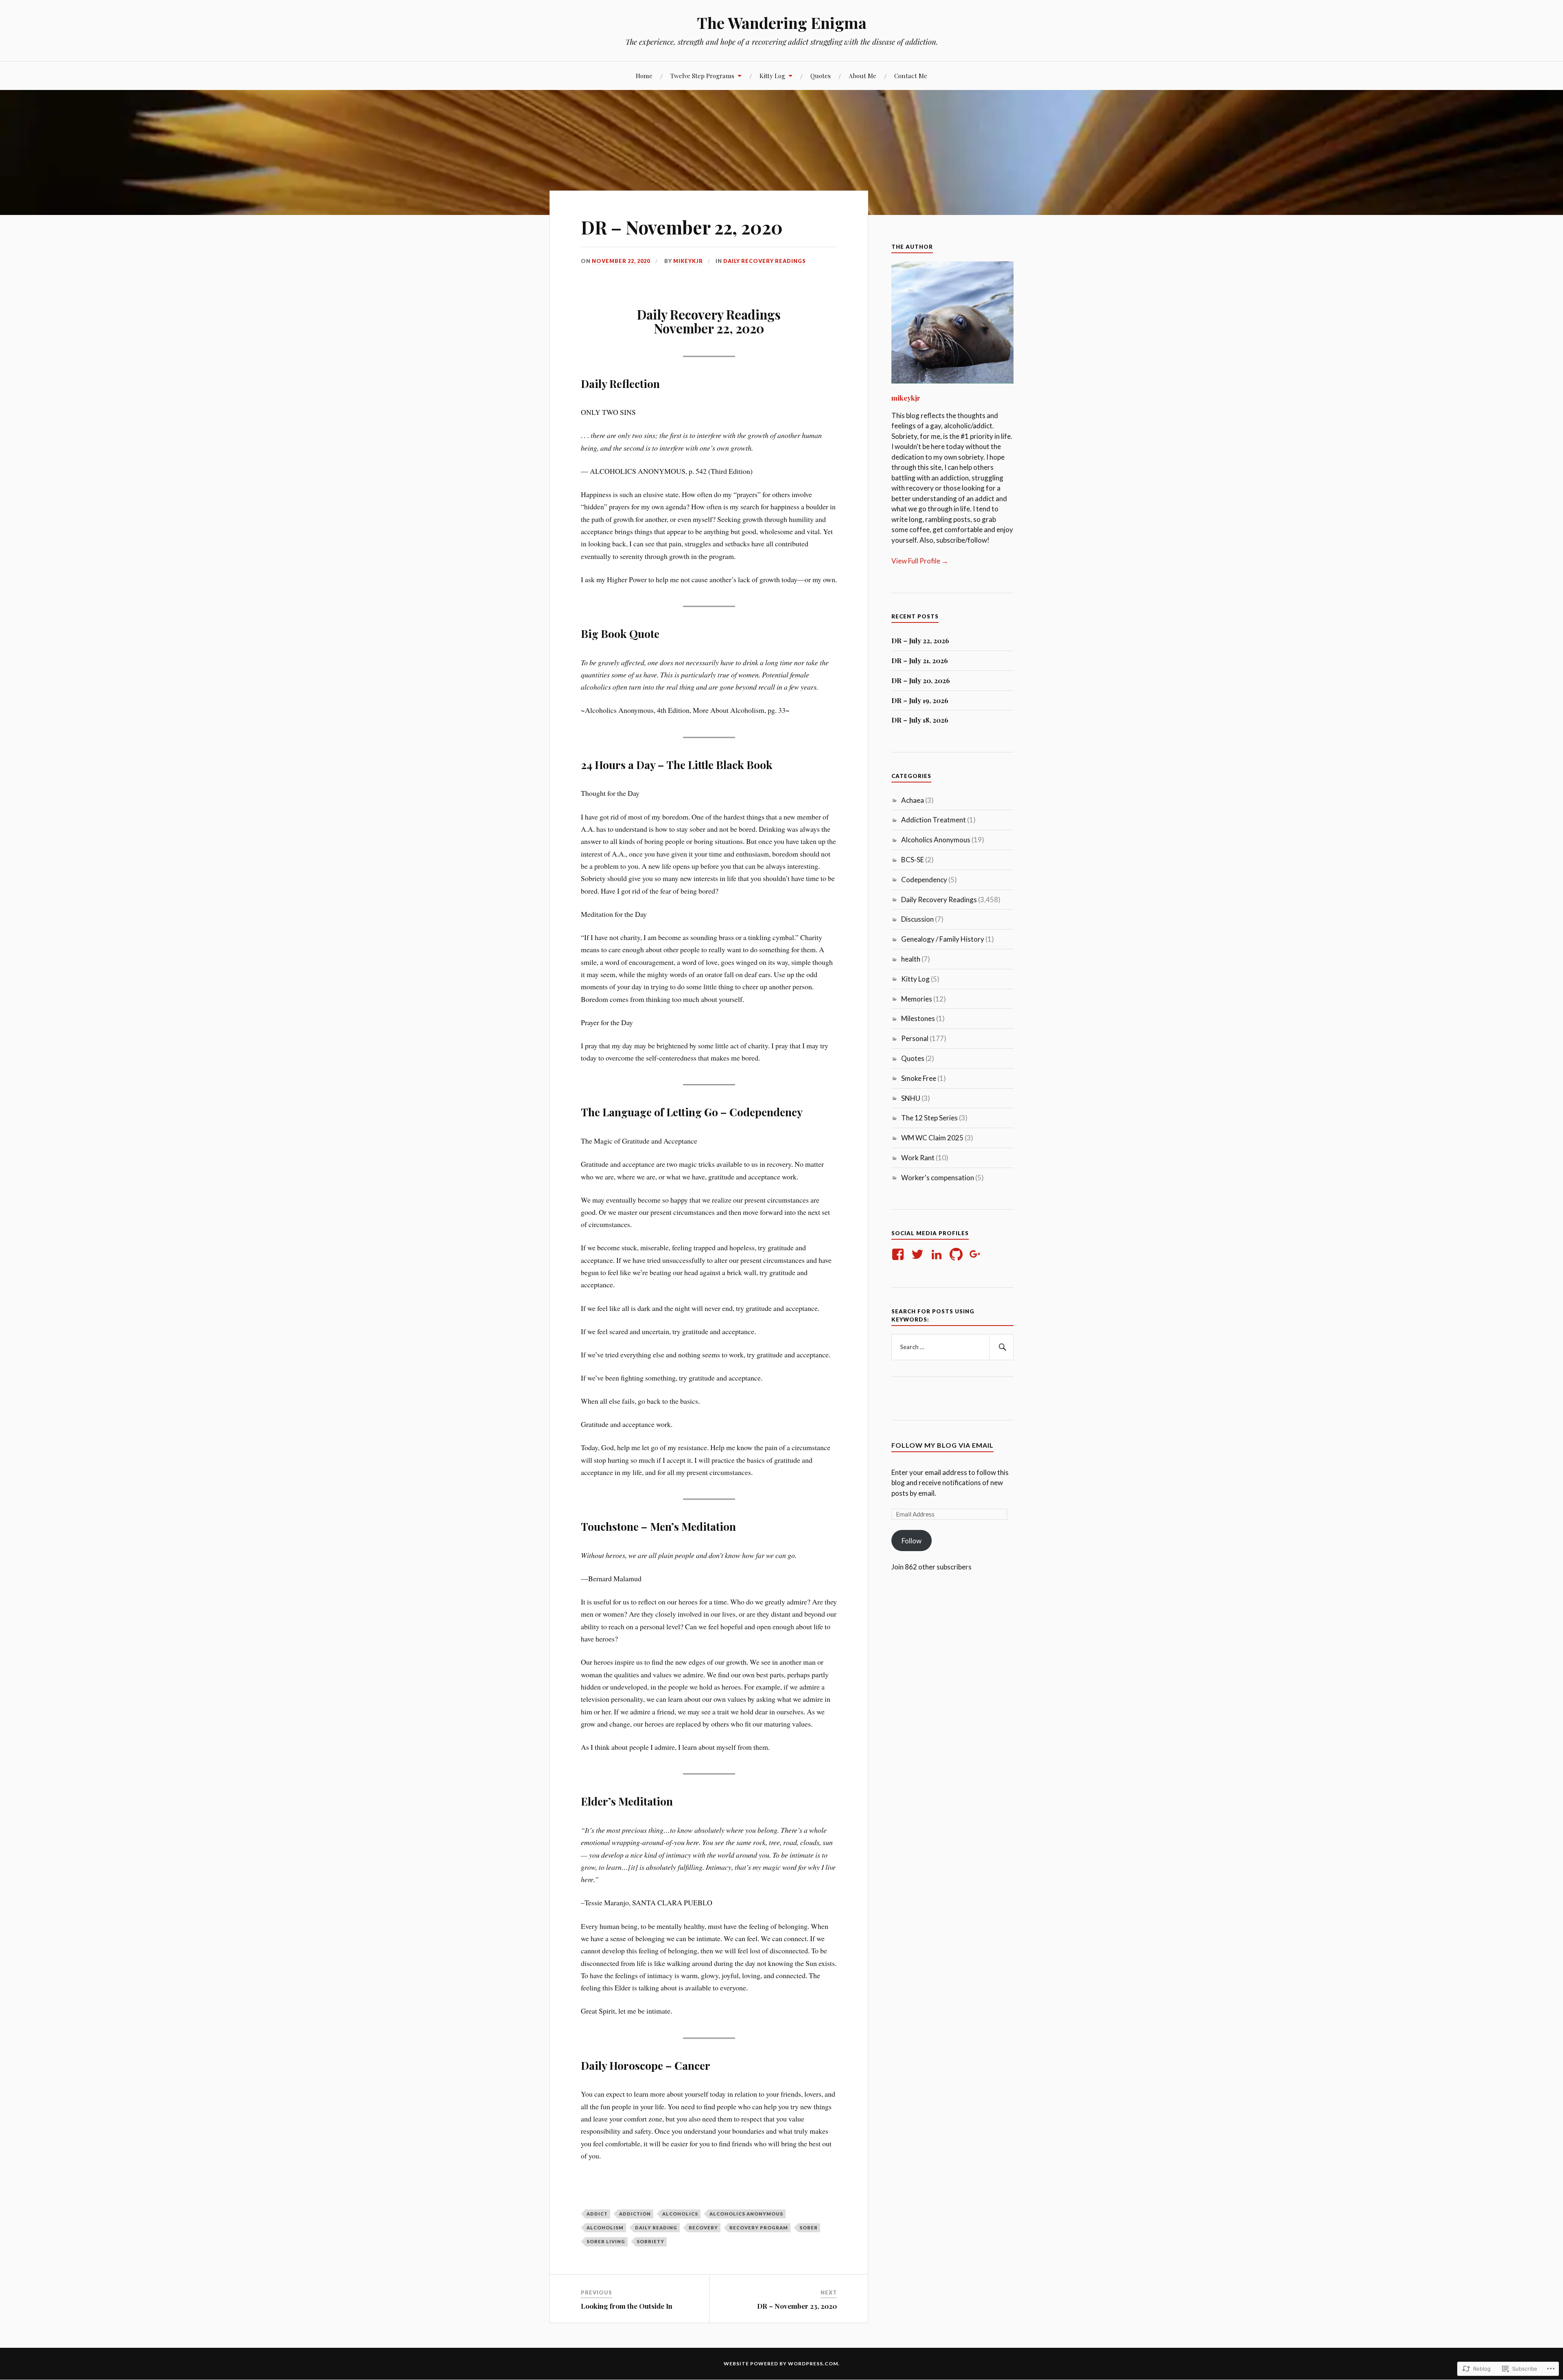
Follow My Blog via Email (942, 1445)
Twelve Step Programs (702, 76)
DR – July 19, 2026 (920, 700)
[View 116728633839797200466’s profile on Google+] (977, 1254)
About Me (862, 76)
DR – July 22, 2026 (920, 640)
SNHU (911, 1098)
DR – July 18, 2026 (920, 720)
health (911, 959)
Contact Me (911, 76)
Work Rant (918, 1158)
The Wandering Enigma (782, 23)
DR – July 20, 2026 (921, 680)
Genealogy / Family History (943, 939)
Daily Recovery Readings (765, 261)
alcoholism (605, 2228)
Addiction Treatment (934, 820)
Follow (912, 1541)
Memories (917, 999)
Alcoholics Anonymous (746, 2214)
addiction (635, 2214)
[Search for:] (952, 1347)
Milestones (918, 1018)
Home (644, 76)
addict (597, 2214)
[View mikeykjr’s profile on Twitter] (919, 1254)
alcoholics (680, 2214)
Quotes (821, 76)
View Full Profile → (920, 561)
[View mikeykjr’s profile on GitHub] (958, 1254)
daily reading (656, 2228)
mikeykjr (688, 261)
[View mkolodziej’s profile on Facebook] (899, 1254)
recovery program (759, 2228)
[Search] (1001, 1347)
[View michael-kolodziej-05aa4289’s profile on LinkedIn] (938, 1254)
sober (809, 2228)
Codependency (924, 880)
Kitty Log (772, 76)
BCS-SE (913, 860)
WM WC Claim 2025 (932, 1138)
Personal (915, 1038)
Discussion (917, 919)
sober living (606, 2241)
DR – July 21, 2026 (920, 660)
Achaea (913, 800)
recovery (703, 2228)
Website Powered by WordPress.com (781, 2364)
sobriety (650, 2241)
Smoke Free (919, 1078)
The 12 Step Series (929, 1118)
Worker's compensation (938, 1178)
